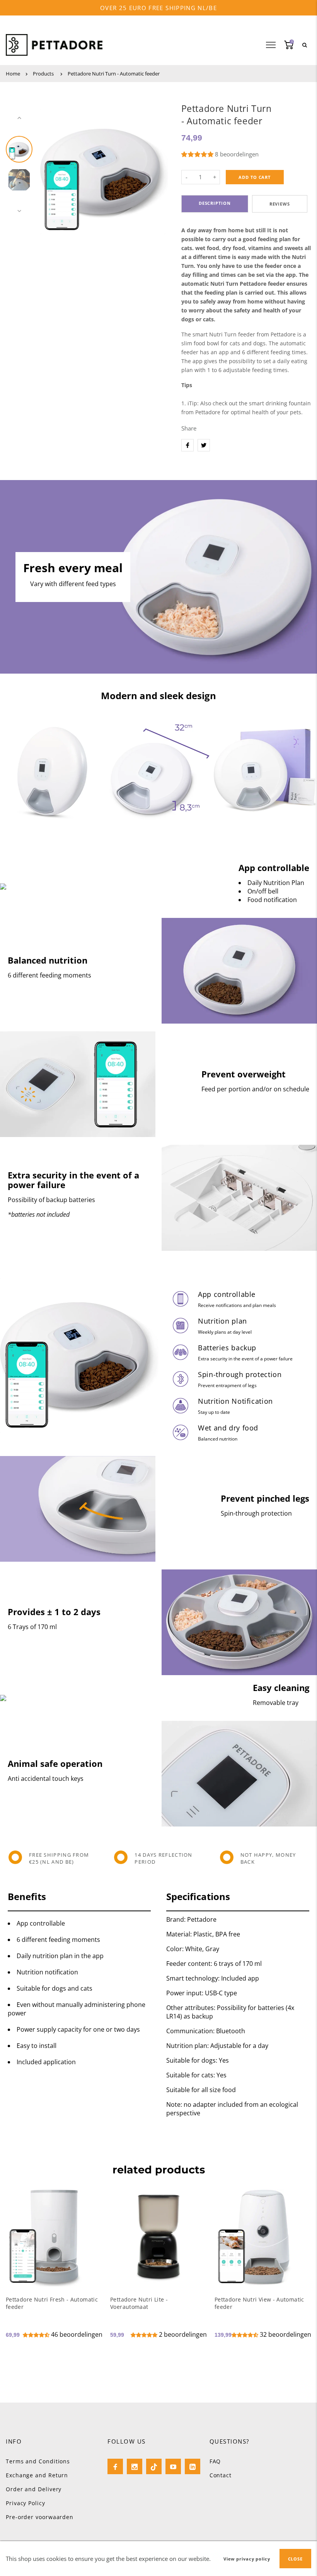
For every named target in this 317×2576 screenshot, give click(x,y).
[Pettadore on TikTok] (154, 2466)
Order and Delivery (34, 2489)
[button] (198, 154)
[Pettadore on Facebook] (115, 2466)
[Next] (159, 165)
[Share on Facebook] (187, 445)
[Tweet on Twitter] (204, 445)
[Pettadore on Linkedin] (193, 2466)
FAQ (215, 2461)
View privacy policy (247, 2559)
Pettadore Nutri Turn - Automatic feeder (114, 74)
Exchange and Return (37, 2475)
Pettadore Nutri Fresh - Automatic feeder (52, 2303)
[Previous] (49, 165)
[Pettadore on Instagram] (135, 2466)
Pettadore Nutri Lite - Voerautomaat (139, 2303)
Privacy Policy (26, 2503)
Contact (221, 2475)
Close (295, 2559)
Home (13, 74)
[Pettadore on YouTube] (173, 2466)
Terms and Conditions (38, 2461)
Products (43, 74)
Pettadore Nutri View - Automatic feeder (259, 2303)
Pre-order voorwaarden (40, 2517)
